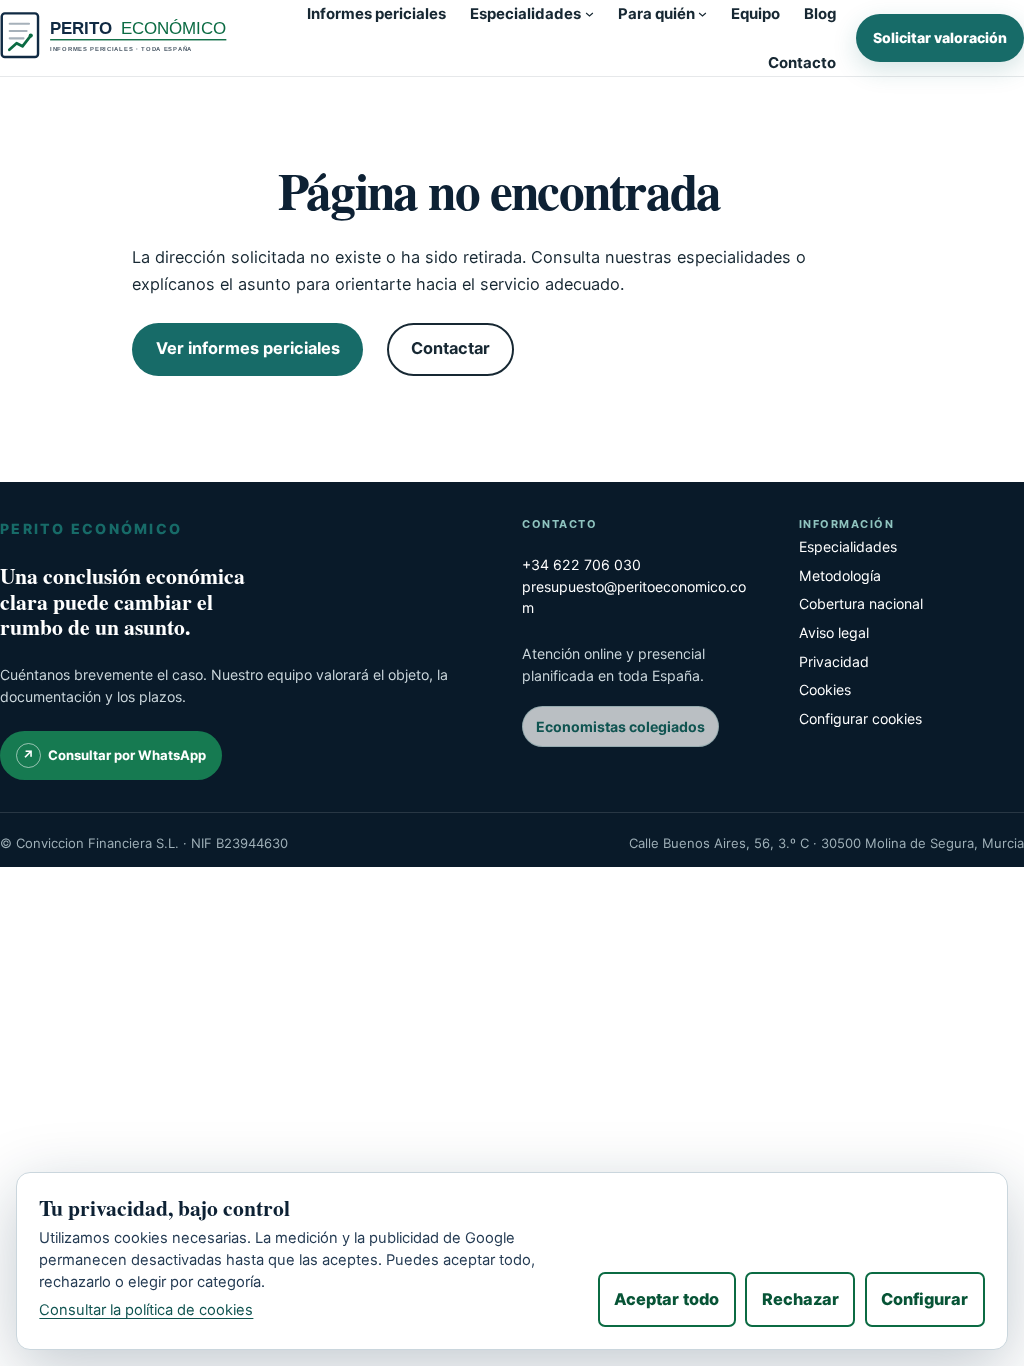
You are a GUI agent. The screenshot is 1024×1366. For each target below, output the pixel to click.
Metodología (840, 575)
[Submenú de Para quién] (702, 13)
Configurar (924, 1299)
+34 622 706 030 (581, 564)
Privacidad (834, 661)
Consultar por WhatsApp (127, 755)
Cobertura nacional (861, 603)
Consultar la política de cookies (146, 1310)
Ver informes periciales (248, 348)
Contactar (450, 348)
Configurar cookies (860, 718)
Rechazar (800, 1299)
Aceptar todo (666, 1299)
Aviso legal (834, 632)
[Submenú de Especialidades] (589, 13)
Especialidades (848, 546)
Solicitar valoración (940, 37)
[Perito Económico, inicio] (117, 38)
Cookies (825, 689)
